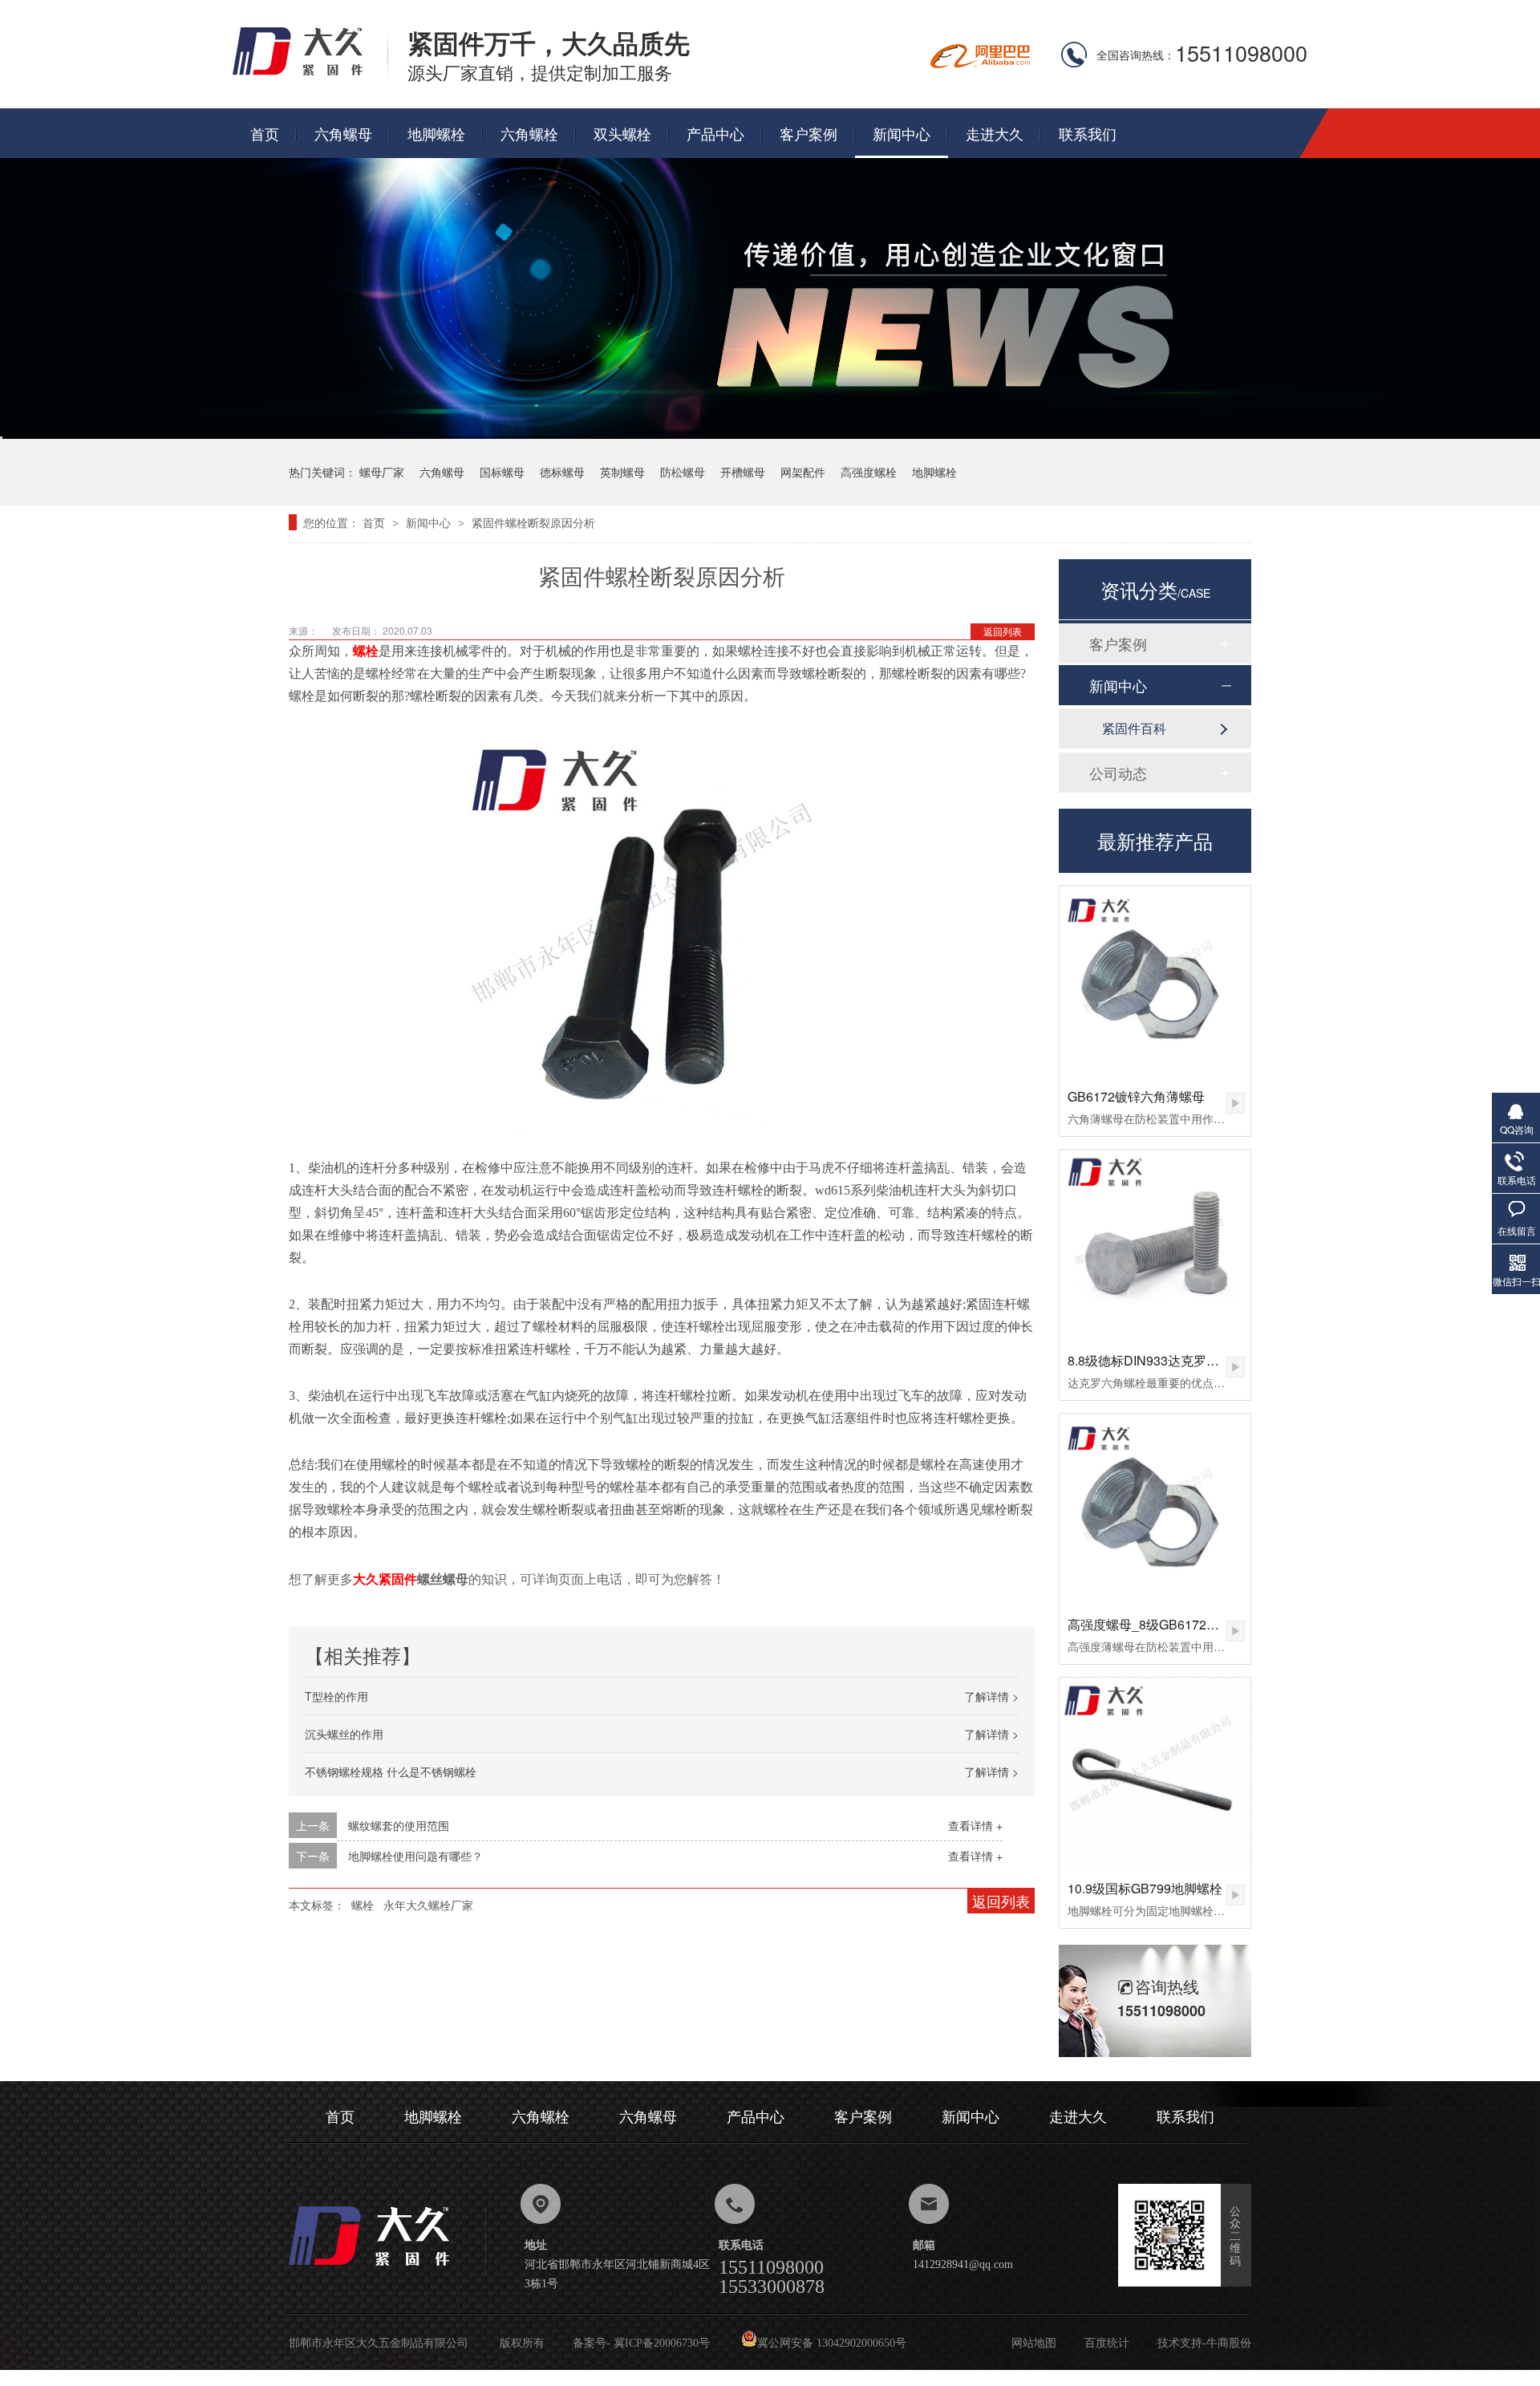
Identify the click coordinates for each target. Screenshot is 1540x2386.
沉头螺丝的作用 (344, 1734)
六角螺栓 (529, 133)
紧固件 (398, 1578)
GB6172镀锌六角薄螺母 (1136, 1096)
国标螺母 (502, 472)
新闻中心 (902, 133)
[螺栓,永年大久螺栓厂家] (310, 74)
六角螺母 (343, 133)
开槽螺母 (743, 472)
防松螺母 (683, 472)
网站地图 (1034, 2343)
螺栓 (363, 1905)
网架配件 (803, 472)
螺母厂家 (382, 472)
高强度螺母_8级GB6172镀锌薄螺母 (1169, 1624)
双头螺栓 (622, 133)
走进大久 (995, 133)
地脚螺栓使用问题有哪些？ (415, 1856)
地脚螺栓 (436, 133)
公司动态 (1118, 773)
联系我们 (1088, 133)
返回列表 (1003, 631)
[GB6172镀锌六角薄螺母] (1155, 981)
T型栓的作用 (336, 1696)
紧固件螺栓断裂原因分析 (533, 522)
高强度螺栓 (869, 472)
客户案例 (808, 133)
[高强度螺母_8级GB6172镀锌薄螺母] (1155, 1509)
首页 (265, 133)
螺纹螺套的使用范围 (399, 1825)
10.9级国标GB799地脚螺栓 (1145, 1888)
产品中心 (715, 133)
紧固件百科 (1134, 728)
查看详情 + (975, 1825)
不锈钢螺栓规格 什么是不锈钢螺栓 (391, 1771)
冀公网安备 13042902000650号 (832, 2343)
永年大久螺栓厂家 (428, 1905)
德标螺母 (562, 472)
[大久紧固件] (387, 2270)
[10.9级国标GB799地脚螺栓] (1155, 1773)
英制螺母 (622, 472)
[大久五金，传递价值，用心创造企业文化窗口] (770, 434)
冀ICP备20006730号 (662, 2343)
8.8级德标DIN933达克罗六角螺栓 (1163, 1360)
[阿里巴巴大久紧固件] (980, 63)
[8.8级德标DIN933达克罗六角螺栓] (1155, 1245)
